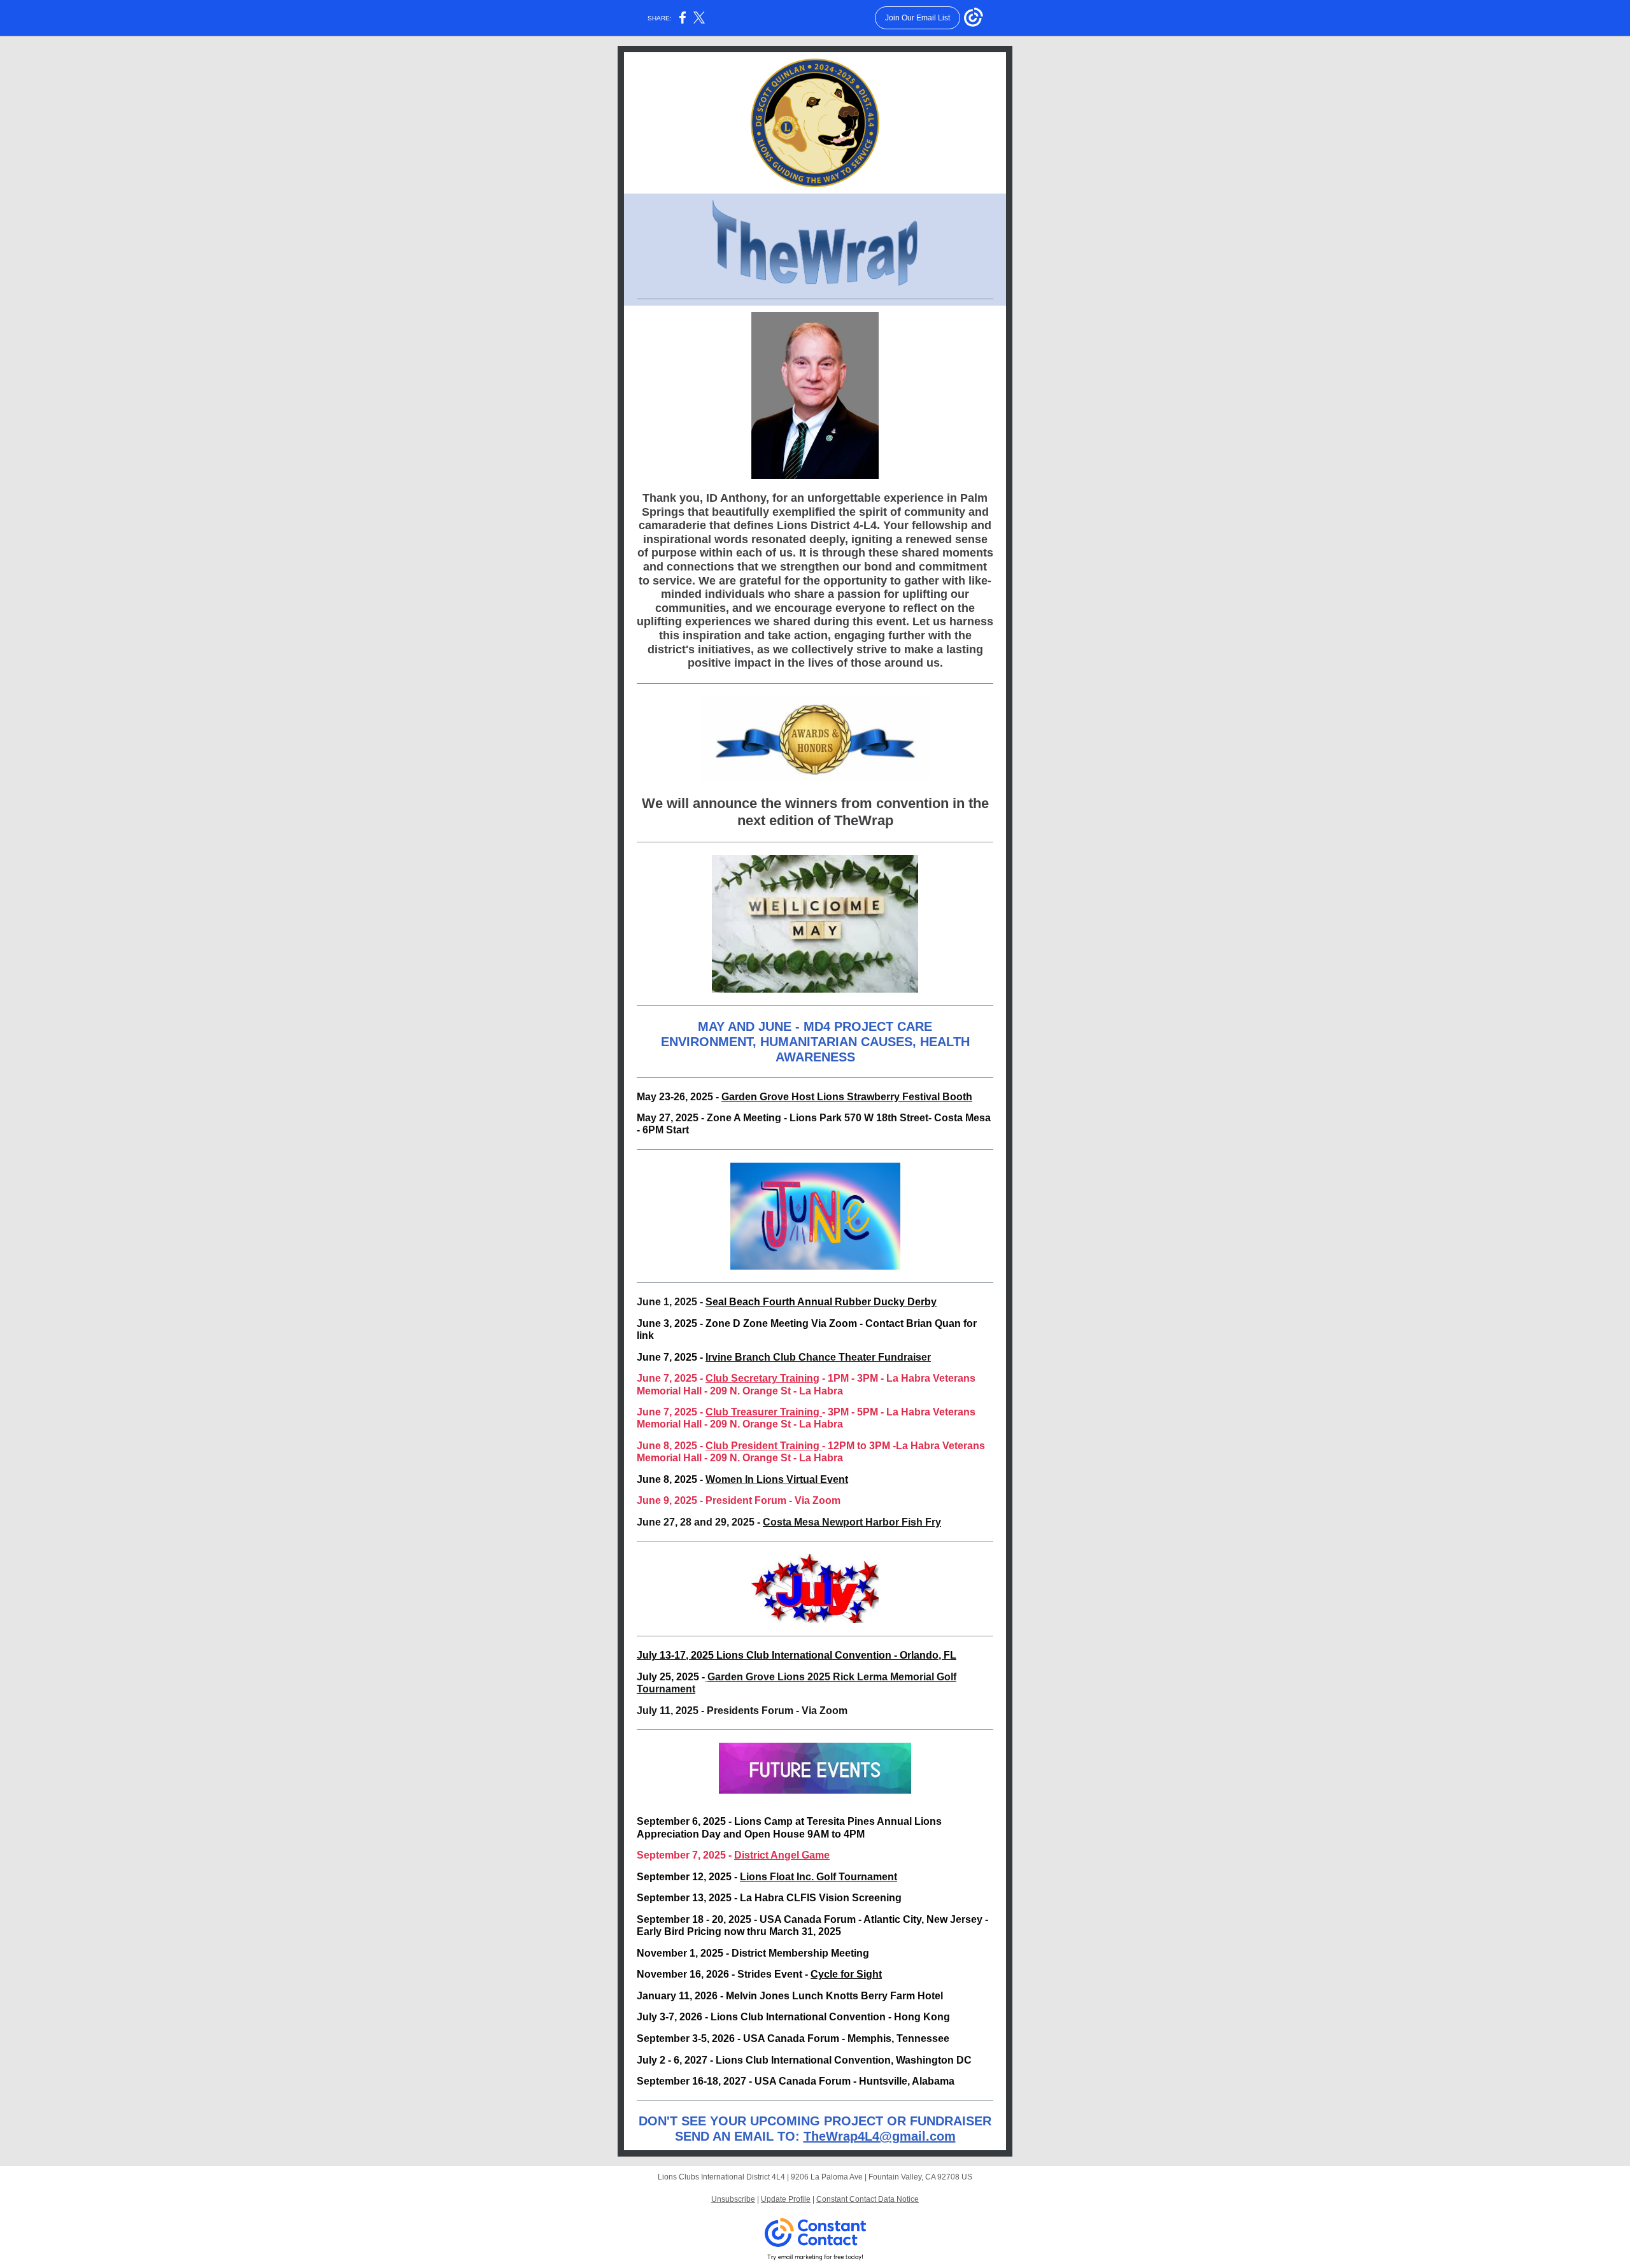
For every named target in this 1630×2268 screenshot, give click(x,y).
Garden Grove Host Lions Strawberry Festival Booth (847, 1097)
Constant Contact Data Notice (868, 2199)
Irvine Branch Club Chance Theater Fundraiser (818, 1357)
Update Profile (786, 2199)
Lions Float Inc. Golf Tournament (819, 1877)
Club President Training (764, 1446)
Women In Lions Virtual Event (777, 1479)
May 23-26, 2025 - (679, 1097)
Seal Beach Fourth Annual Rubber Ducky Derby (821, 1302)
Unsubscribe (733, 2199)
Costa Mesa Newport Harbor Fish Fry (852, 1522)
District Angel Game (782, 1855)
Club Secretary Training (762, 1378)
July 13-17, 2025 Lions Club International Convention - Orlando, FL (797, 1655)
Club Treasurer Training (764, 1412)
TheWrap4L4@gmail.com (880, 2136)
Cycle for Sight (846, 1974)
